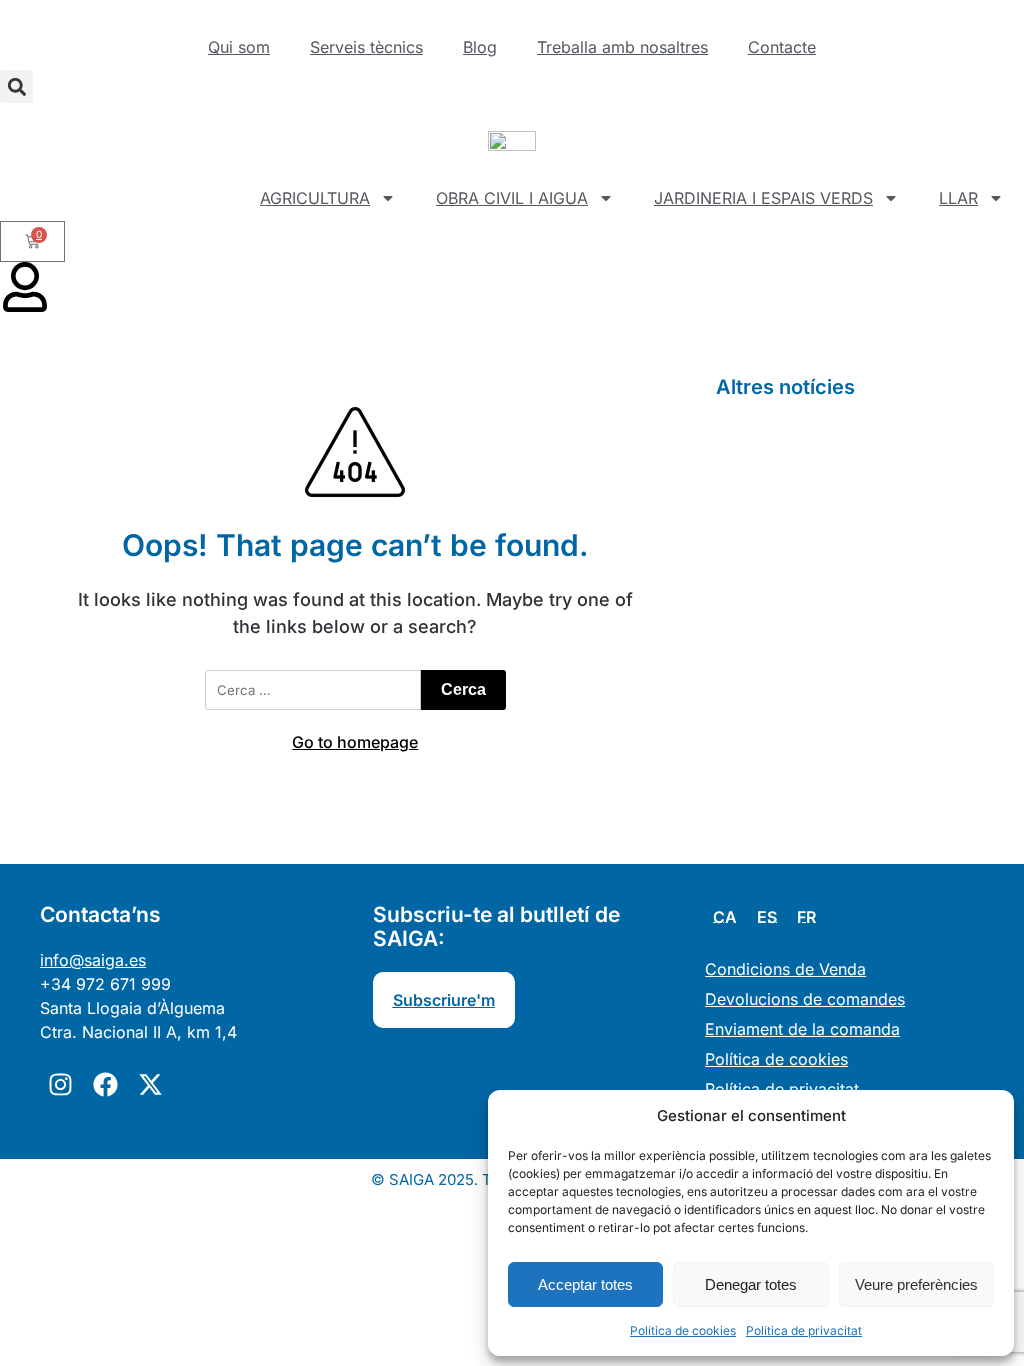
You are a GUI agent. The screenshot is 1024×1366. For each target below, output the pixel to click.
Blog (480, 47)
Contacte (782, 47)
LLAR (958, 198)
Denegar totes (751, 1284)
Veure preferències (916, 1284)
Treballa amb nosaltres (622, 47)
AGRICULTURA (315, 198)
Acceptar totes (585, 1284)
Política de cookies (683, 1330)
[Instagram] (60, 1084)
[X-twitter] (150, 1084)
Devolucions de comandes (805, 999)
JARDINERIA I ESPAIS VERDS (763, 198)
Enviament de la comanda (802, 1029)
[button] (16, 86)
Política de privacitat (804, 1330)
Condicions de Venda (785, 969)
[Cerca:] (313, 690)
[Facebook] (105, 1084)
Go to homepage (355, 742)
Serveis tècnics (366, 47)
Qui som (239, 47)
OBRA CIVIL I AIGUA (512, 198)
